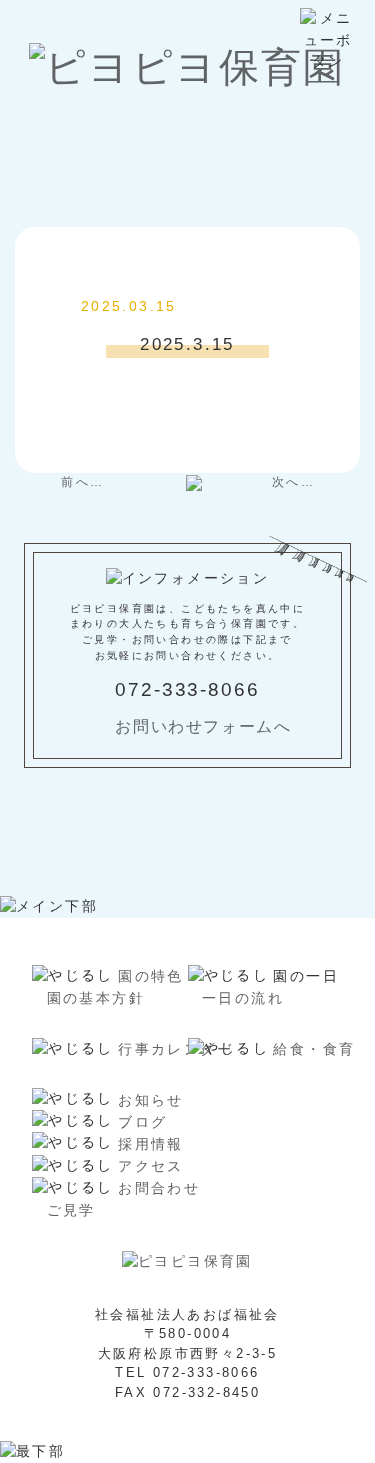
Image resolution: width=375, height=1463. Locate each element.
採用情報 (151, 1144)
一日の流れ (243, 998)
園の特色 (151, 976)
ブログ (142, 1122)
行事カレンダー (175, 1049)
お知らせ (151, 1100)
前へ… (82, 482)
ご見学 (71, 1210)
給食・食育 (314, 1049)
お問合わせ (159, 1188)
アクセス (151, 1166)
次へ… (293, 482)
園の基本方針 (96, 998)
